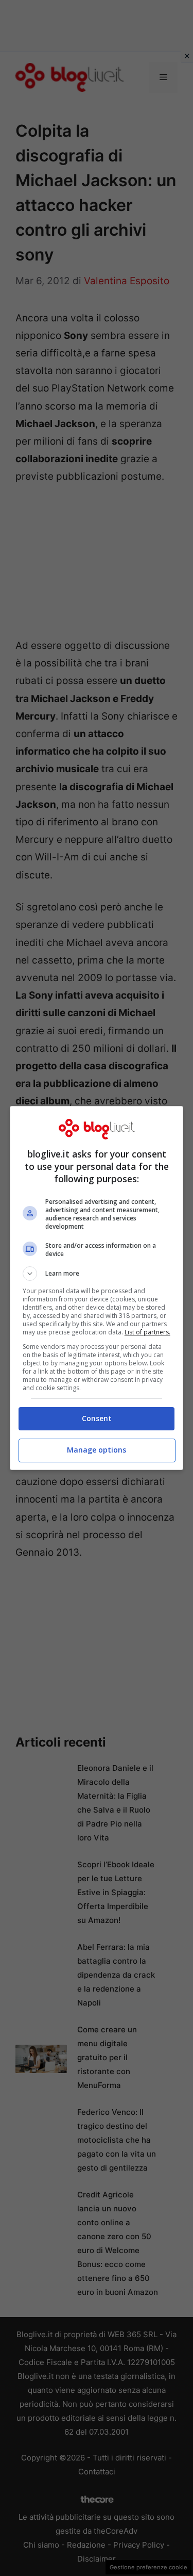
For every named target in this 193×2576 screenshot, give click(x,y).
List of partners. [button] (147, 1332)
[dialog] (97, 1288)
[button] (97, 1274)
